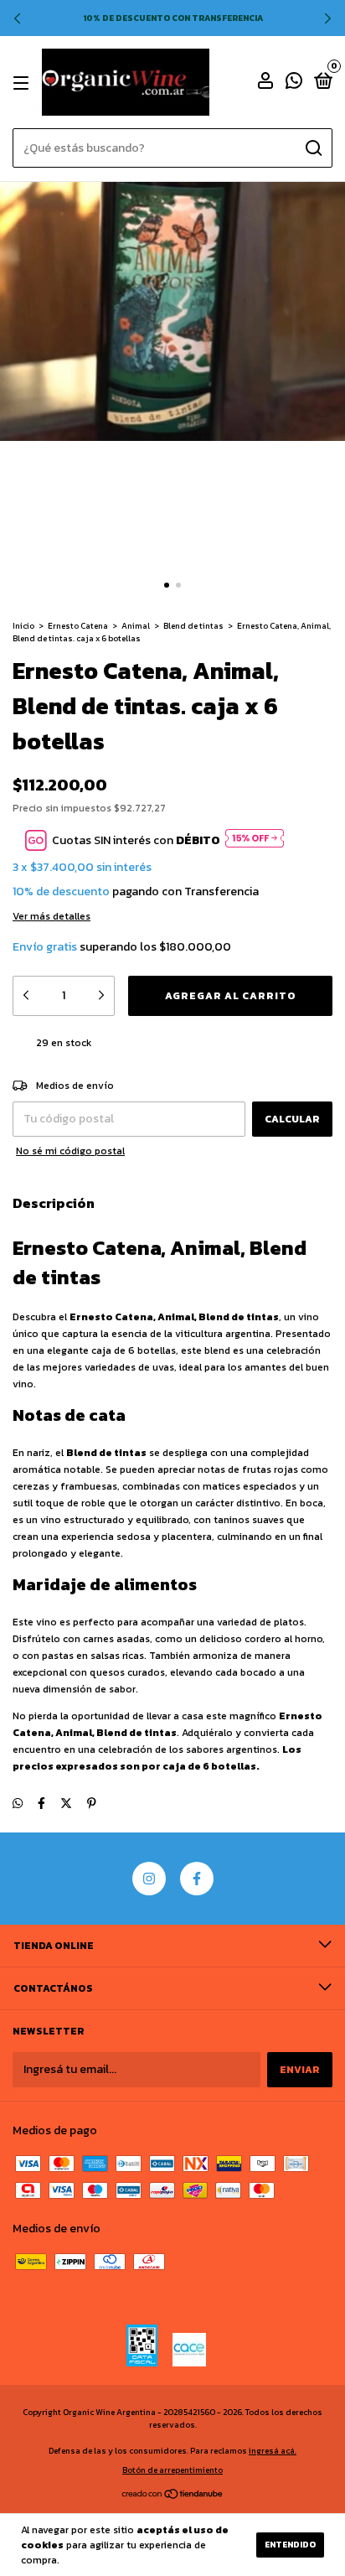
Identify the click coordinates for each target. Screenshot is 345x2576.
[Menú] (24, 83)
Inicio (23, 626)
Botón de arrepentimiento (172, 2470)
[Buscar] (313, 148)
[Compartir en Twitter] (66, 1804)
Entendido (290, 2545)
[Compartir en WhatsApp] (18, 1804)
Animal (136, 626)
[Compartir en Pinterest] (92, 1804)
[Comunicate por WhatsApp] (294, 84)
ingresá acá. (273, 2451)
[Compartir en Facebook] (41, 1804)
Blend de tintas (193, 626)
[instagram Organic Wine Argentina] (149, 1879)
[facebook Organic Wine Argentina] (197, 1879)
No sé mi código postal (70, 1151)
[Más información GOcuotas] (255, 840)
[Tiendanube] (173, 2496)
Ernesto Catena (78, 626)
